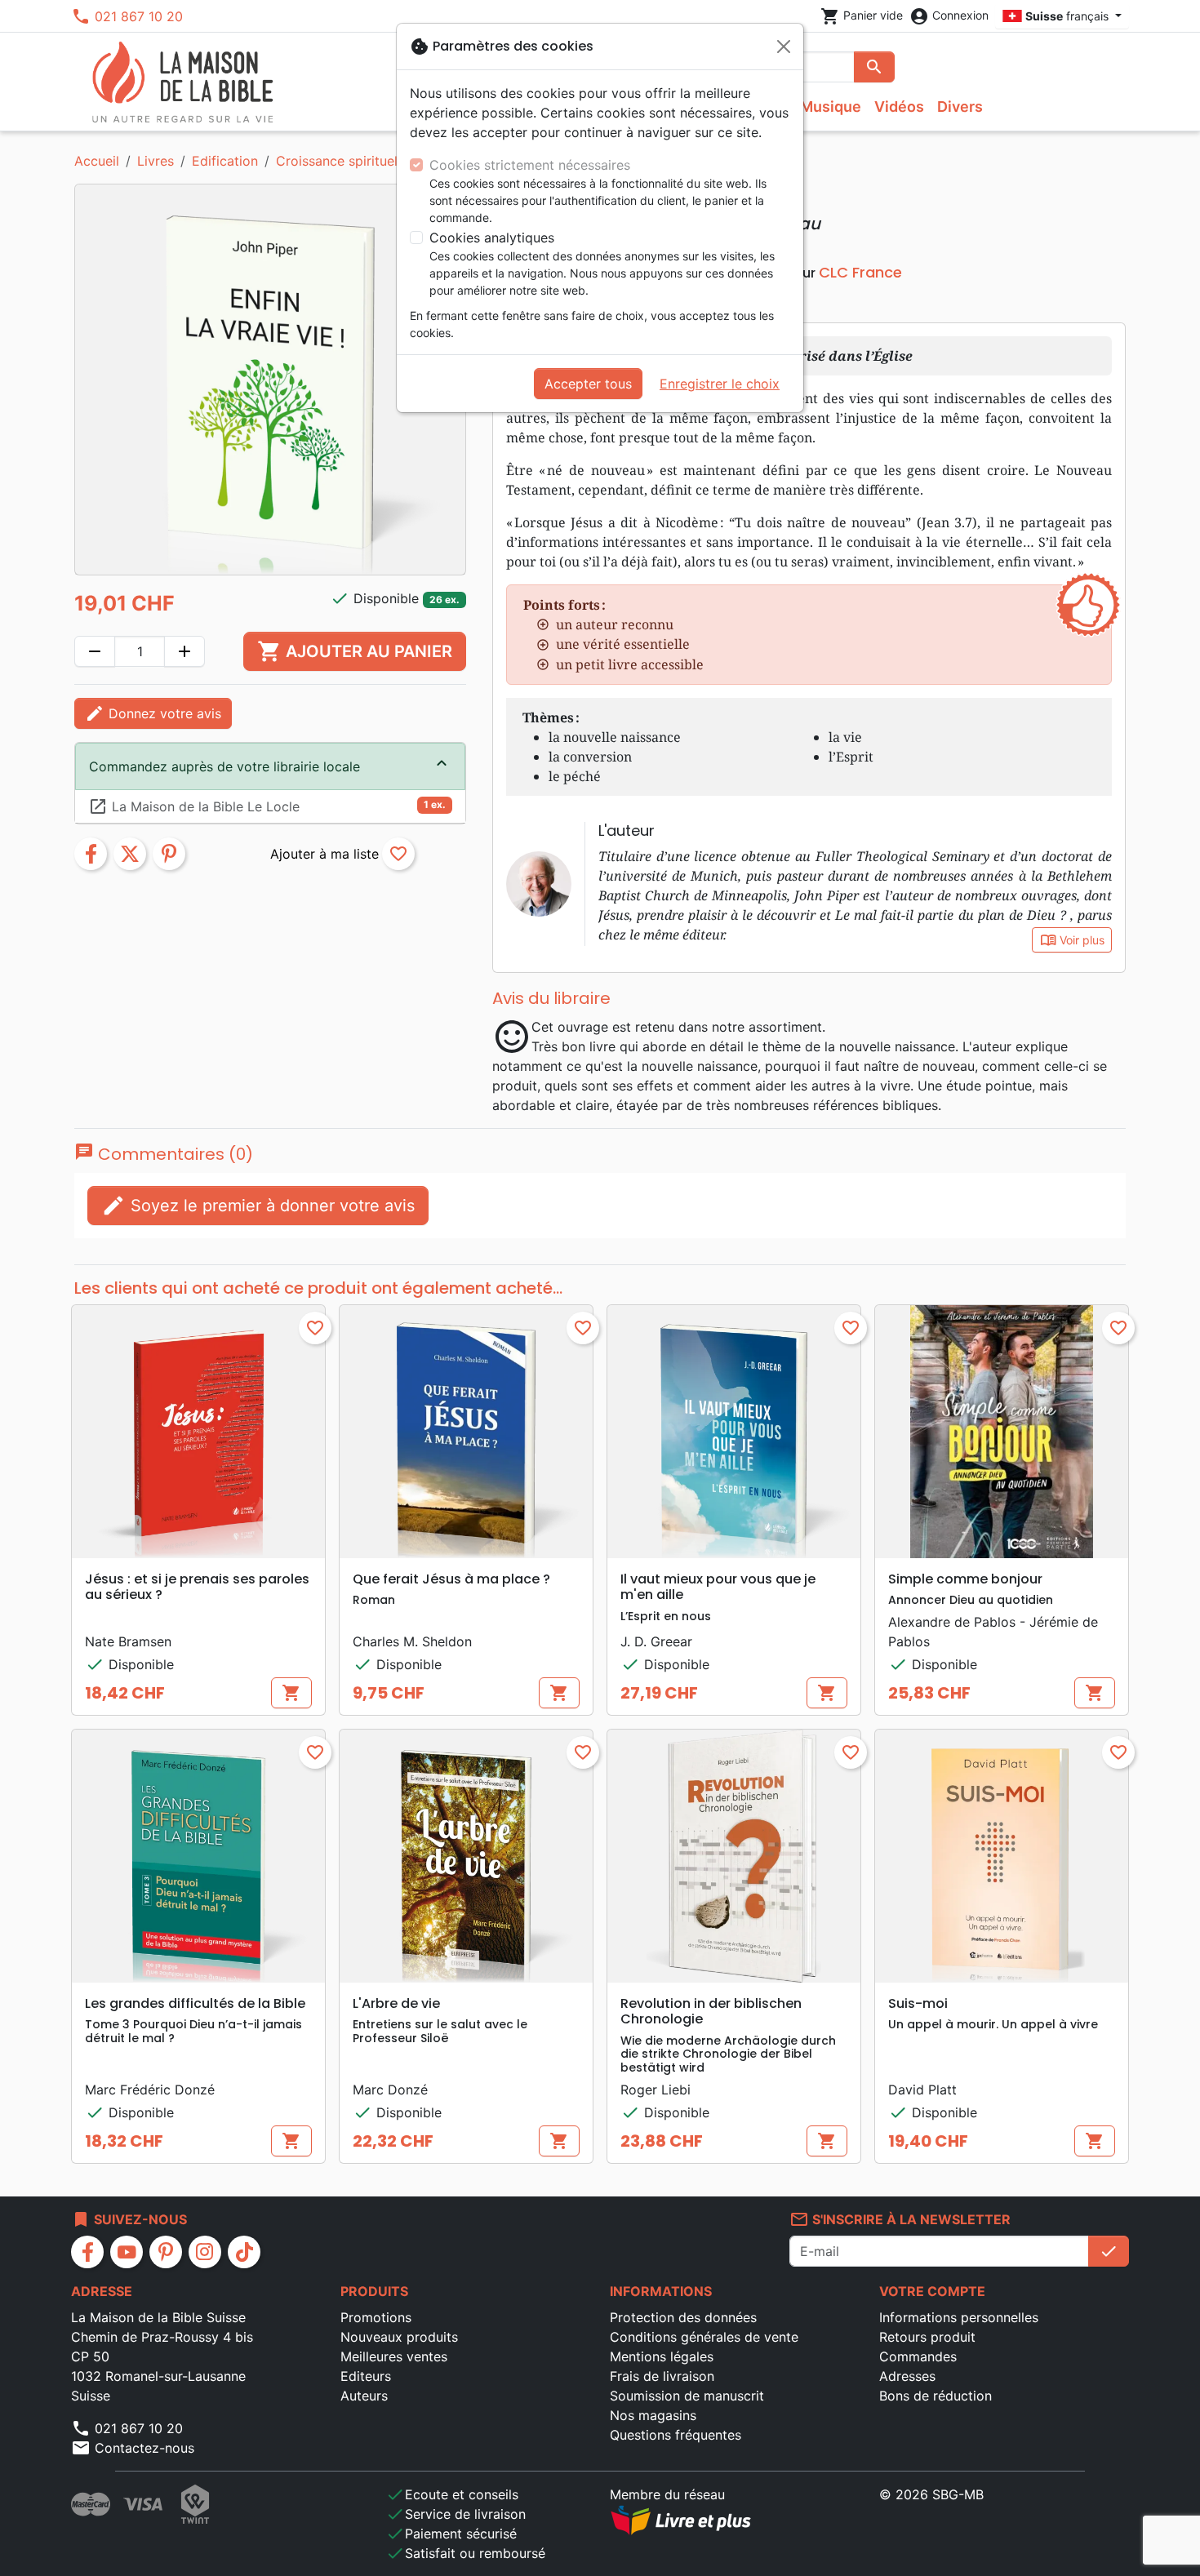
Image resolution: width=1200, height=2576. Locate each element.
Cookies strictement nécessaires (530, 165)
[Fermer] (784, 47)
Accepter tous (588, 384)
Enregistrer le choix (720, 384)
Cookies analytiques (492, 238)
